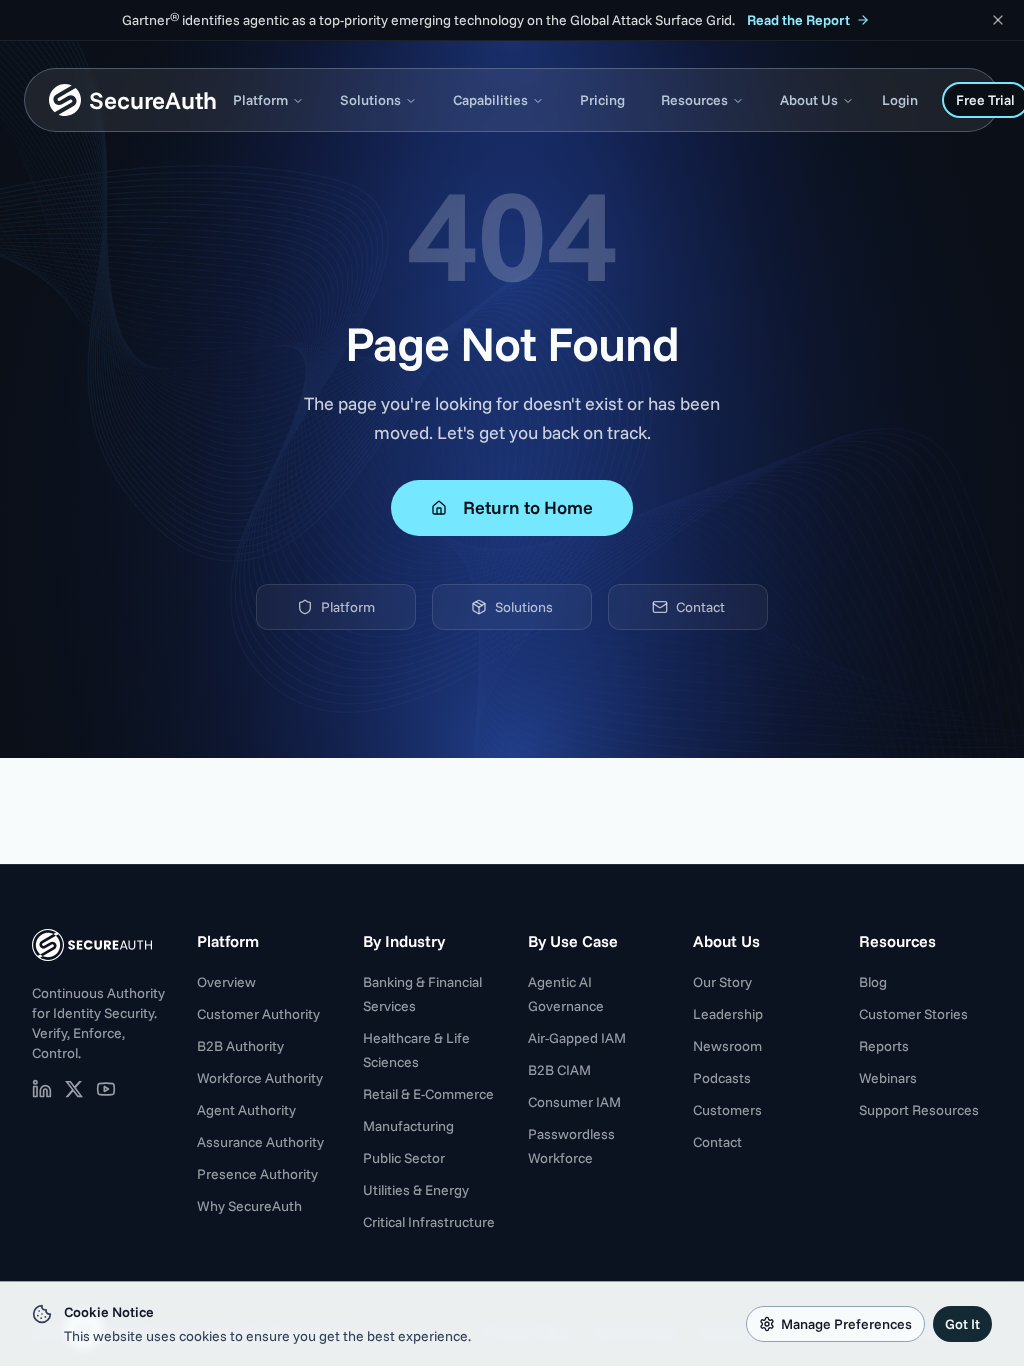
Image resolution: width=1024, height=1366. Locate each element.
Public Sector (404, 1158)
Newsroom (727, 1046)
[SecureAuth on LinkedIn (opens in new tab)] (42, 1089)
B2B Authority (240, 1046)
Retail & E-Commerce (428, 1094)
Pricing (602, 100)
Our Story (722, 982)
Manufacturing (408, 1126)
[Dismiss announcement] (998, 20)
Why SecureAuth (249, 1206)
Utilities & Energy (416, 1190)
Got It (962, 1324)
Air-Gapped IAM (577, 1038)
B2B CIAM (559, 1070)
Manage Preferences (846, 1324)
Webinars (888, 1078)
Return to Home (528, 507)
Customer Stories (913, 1014)
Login (900, 100)
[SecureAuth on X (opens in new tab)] (74, 1089)
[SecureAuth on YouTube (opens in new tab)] (106, 1089)
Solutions (370, 100)
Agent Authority (246, 1110)
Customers (727, 1110)
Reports (884, 1046)
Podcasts (722, 1078)
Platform (260, 100)
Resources (694, 100)
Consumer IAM (574, 1102)
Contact (700, 607)
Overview (226, 982)
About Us (809, 100)
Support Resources (919, 1110)
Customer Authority (258, 1014)
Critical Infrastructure (429, 1222)
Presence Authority (257, 1174)
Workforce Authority (260, 1078)
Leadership (728, 1014)
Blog (873, 982)
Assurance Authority (260, 1142)
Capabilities (490, 100)
